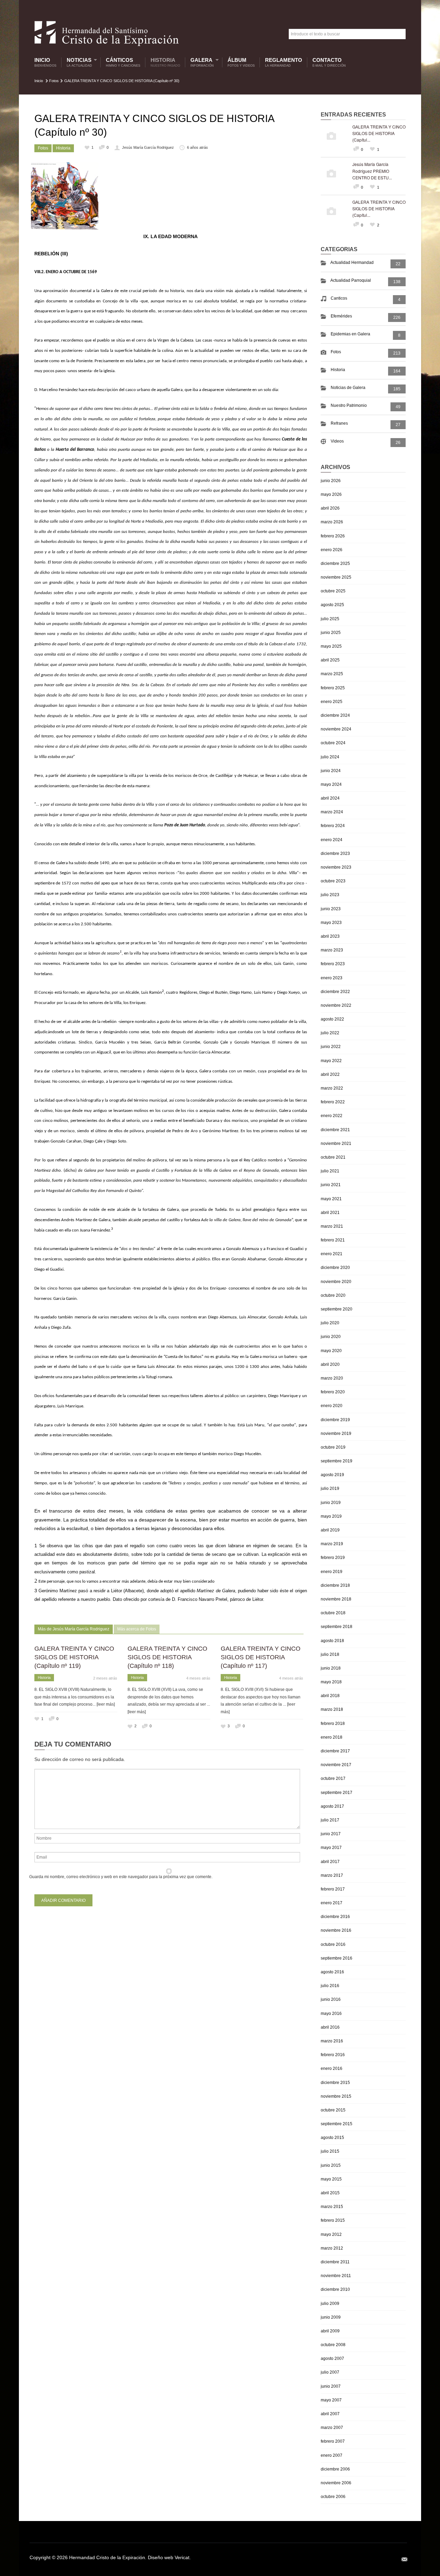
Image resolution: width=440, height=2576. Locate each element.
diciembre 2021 (335, 1130)
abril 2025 (330, 660)
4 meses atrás (198, 1678)
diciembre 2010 (335, 2289)
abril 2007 (330, 2414)
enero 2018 (332, 1737)
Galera (200, 62)
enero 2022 (332, 1116)
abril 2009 (330, 2331)
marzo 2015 (332, 2207)
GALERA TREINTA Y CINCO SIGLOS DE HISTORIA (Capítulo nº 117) (261, 1657)
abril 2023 (330, 936)
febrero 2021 (333, 1240)
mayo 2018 (331, 1682)
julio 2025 (330, 619)
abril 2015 (330, 2193)
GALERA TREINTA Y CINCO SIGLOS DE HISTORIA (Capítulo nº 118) (167, 1657)
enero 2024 (332, 840)
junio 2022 (331, 1047)
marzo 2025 (332, 674)
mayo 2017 (331, 1848)
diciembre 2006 (335, 2469)
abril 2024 (330, 798)
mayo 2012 (331, 2234)
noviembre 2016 (336, 1930)
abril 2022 (330, 1074)
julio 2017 (330, 1820)
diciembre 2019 (335, 1420)
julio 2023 (330, 895)
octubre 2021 (333, 1157)
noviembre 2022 (336, 1005)
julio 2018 (330, 1654)
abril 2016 (330, 2027)
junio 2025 (331, 633)
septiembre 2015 (337, 2124)
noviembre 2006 (336, 2483)
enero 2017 (332, 1903)
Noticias (78, 62)
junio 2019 (331, 1503)
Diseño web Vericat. (169, 2557)
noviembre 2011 (336, 2276)
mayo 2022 (331, 1061)
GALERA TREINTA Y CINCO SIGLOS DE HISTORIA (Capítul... (379, 133)
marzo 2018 (332, 1709)
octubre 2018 (333, 1613)
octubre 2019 (333, 1447)
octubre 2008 (333, 2345)
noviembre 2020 (336, 1282)
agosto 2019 (332, 1475)
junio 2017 (331, 1834)
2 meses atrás (105, 1678)
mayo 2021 (331, 1199)
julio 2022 (330, 1033)
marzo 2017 (332, 1875)
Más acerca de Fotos (137, 1629)
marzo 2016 (332, 2041)
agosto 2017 (332, 1806)
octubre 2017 (333, 1778)
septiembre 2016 (337, 1958)
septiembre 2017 (337, 1793)
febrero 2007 (333, 2441)
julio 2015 (330, 2151)
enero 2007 (332, 2455)
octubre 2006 (333, 2497)
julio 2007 (330, 2372)
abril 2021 (330, 1213)
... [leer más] (104, 1704)
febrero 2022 (333, 1102)
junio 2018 (331, 1668)
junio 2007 (331, 2386)
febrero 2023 (333, 964)
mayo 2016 (331, 2014)
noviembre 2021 (336, 1144)
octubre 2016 (333, 1944)
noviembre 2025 (336, 577)
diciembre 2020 (335, 1268)
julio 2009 (330, 2304)
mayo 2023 (331, 923)
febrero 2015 (333, 2220)
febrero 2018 (333, 1724)
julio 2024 (330, 757)
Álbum (241, 62)
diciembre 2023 (335, 854)
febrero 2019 (333, 1558)
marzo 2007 (332, 2428)
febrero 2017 (333, 1889)
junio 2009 (331, 2317)
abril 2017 (330, 1862)
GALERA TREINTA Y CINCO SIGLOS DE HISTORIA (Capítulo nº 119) (74, 1657)
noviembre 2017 (336, 1765)
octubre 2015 (333, 2110)
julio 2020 (330, 1323)
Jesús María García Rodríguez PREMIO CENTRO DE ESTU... (372, 171)
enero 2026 (332, 550)
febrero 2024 (333, 826)
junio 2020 (331, 1337)
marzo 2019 (332, 1544)
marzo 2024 (332, 812)
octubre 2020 (333, 1295)
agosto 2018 (332, 1641)
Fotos (54, 81)
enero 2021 (332, 1254)
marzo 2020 (332, 1378)
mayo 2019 (331, 1516)
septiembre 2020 (337, 1309)
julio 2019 (330, 1488)
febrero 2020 (333, 1392)
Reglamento (284, 62)
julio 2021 (330, 1171)
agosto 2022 (332, 1019)
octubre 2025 (333, 591)
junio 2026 (331, 481)
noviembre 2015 (336, 2096)
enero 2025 (332, 702)
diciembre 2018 (335, 1585)
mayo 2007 (331, 2400)
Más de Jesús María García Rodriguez (74, 1629)
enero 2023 (332, 978)
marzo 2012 (332, 2248)
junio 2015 (331, 2165)
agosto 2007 (332, 2358)
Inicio (45, 62)
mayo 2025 (331, 646)
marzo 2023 (332, 950)
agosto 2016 (332, 1972)
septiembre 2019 (337, 1461)
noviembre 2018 (336, 1599)
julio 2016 (330, 1986)
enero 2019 (332, 1572)
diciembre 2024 (335, 715)
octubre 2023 (333, 881)
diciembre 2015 (335, 2083)
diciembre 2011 (335, 2262)
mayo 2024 (331, 784)
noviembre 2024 (336, 729)
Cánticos (123, 62)
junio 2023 (331, 909)
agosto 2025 (332, 605)
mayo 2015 (331, 2179)
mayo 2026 (331, 494)
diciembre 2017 (335, 1751)
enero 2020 (332, 1406)
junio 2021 (331, 1185)
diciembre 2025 (335, 564)
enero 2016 (332, 2068)
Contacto (329, 62)
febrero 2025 (333, 688)
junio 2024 (331, 771)
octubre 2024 (333, 743)
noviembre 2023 (336, 867)
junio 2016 (331, 1999)
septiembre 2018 (337, 1627)
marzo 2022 (332, 1088)
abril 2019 (330, 1530)
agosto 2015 (332, 2138)
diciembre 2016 (335, 1917)
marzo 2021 (332, 1226)
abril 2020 (330, 1364)
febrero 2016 (333, 2055)
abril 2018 (330, 1696)
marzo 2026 (332, 522)
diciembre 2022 (335, 992)
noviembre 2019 (336, 1434)
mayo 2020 (331, 1351)
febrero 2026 (333, 536)
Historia (165, 62)
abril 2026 (330, 508)
